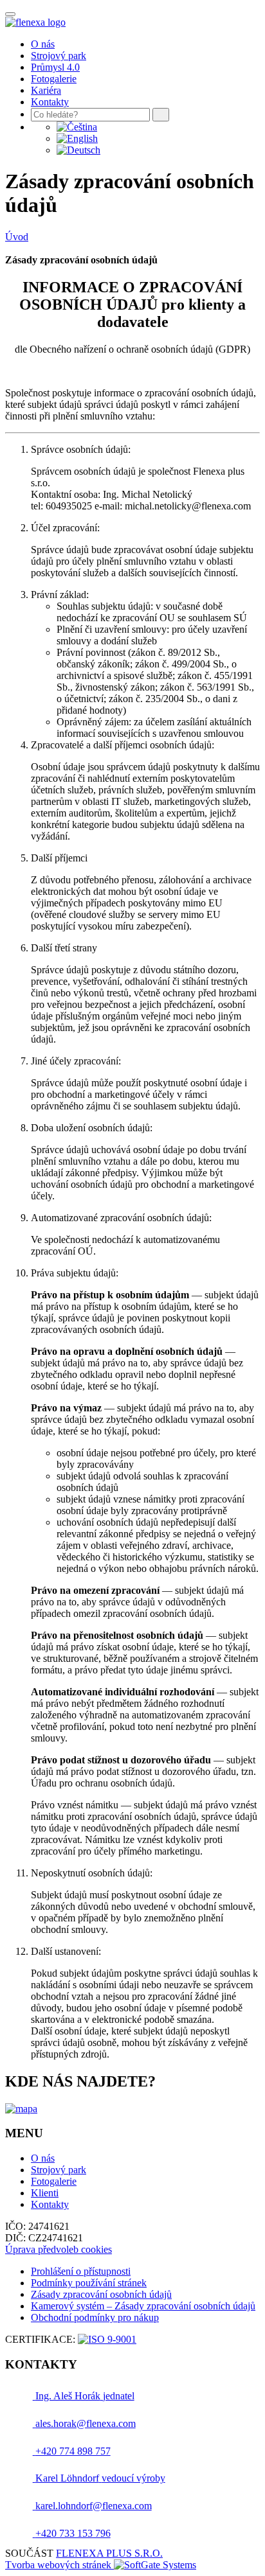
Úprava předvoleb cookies (59, 2249)
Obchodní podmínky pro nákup (95, 2317)
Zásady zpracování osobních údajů (101, 2294)
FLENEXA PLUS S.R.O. (109, 2553)
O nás (43, 44)
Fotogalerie (54, 79)
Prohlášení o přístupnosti (81, 2271)
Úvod (17, 237)
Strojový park (59, 56)
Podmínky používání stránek (89, 2283)
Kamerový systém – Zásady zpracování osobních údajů (143, 2306)
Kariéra (46, 90)
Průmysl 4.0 (55, 67)
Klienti (45, 2193)
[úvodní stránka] (35, 22)
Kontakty (50, 102)
